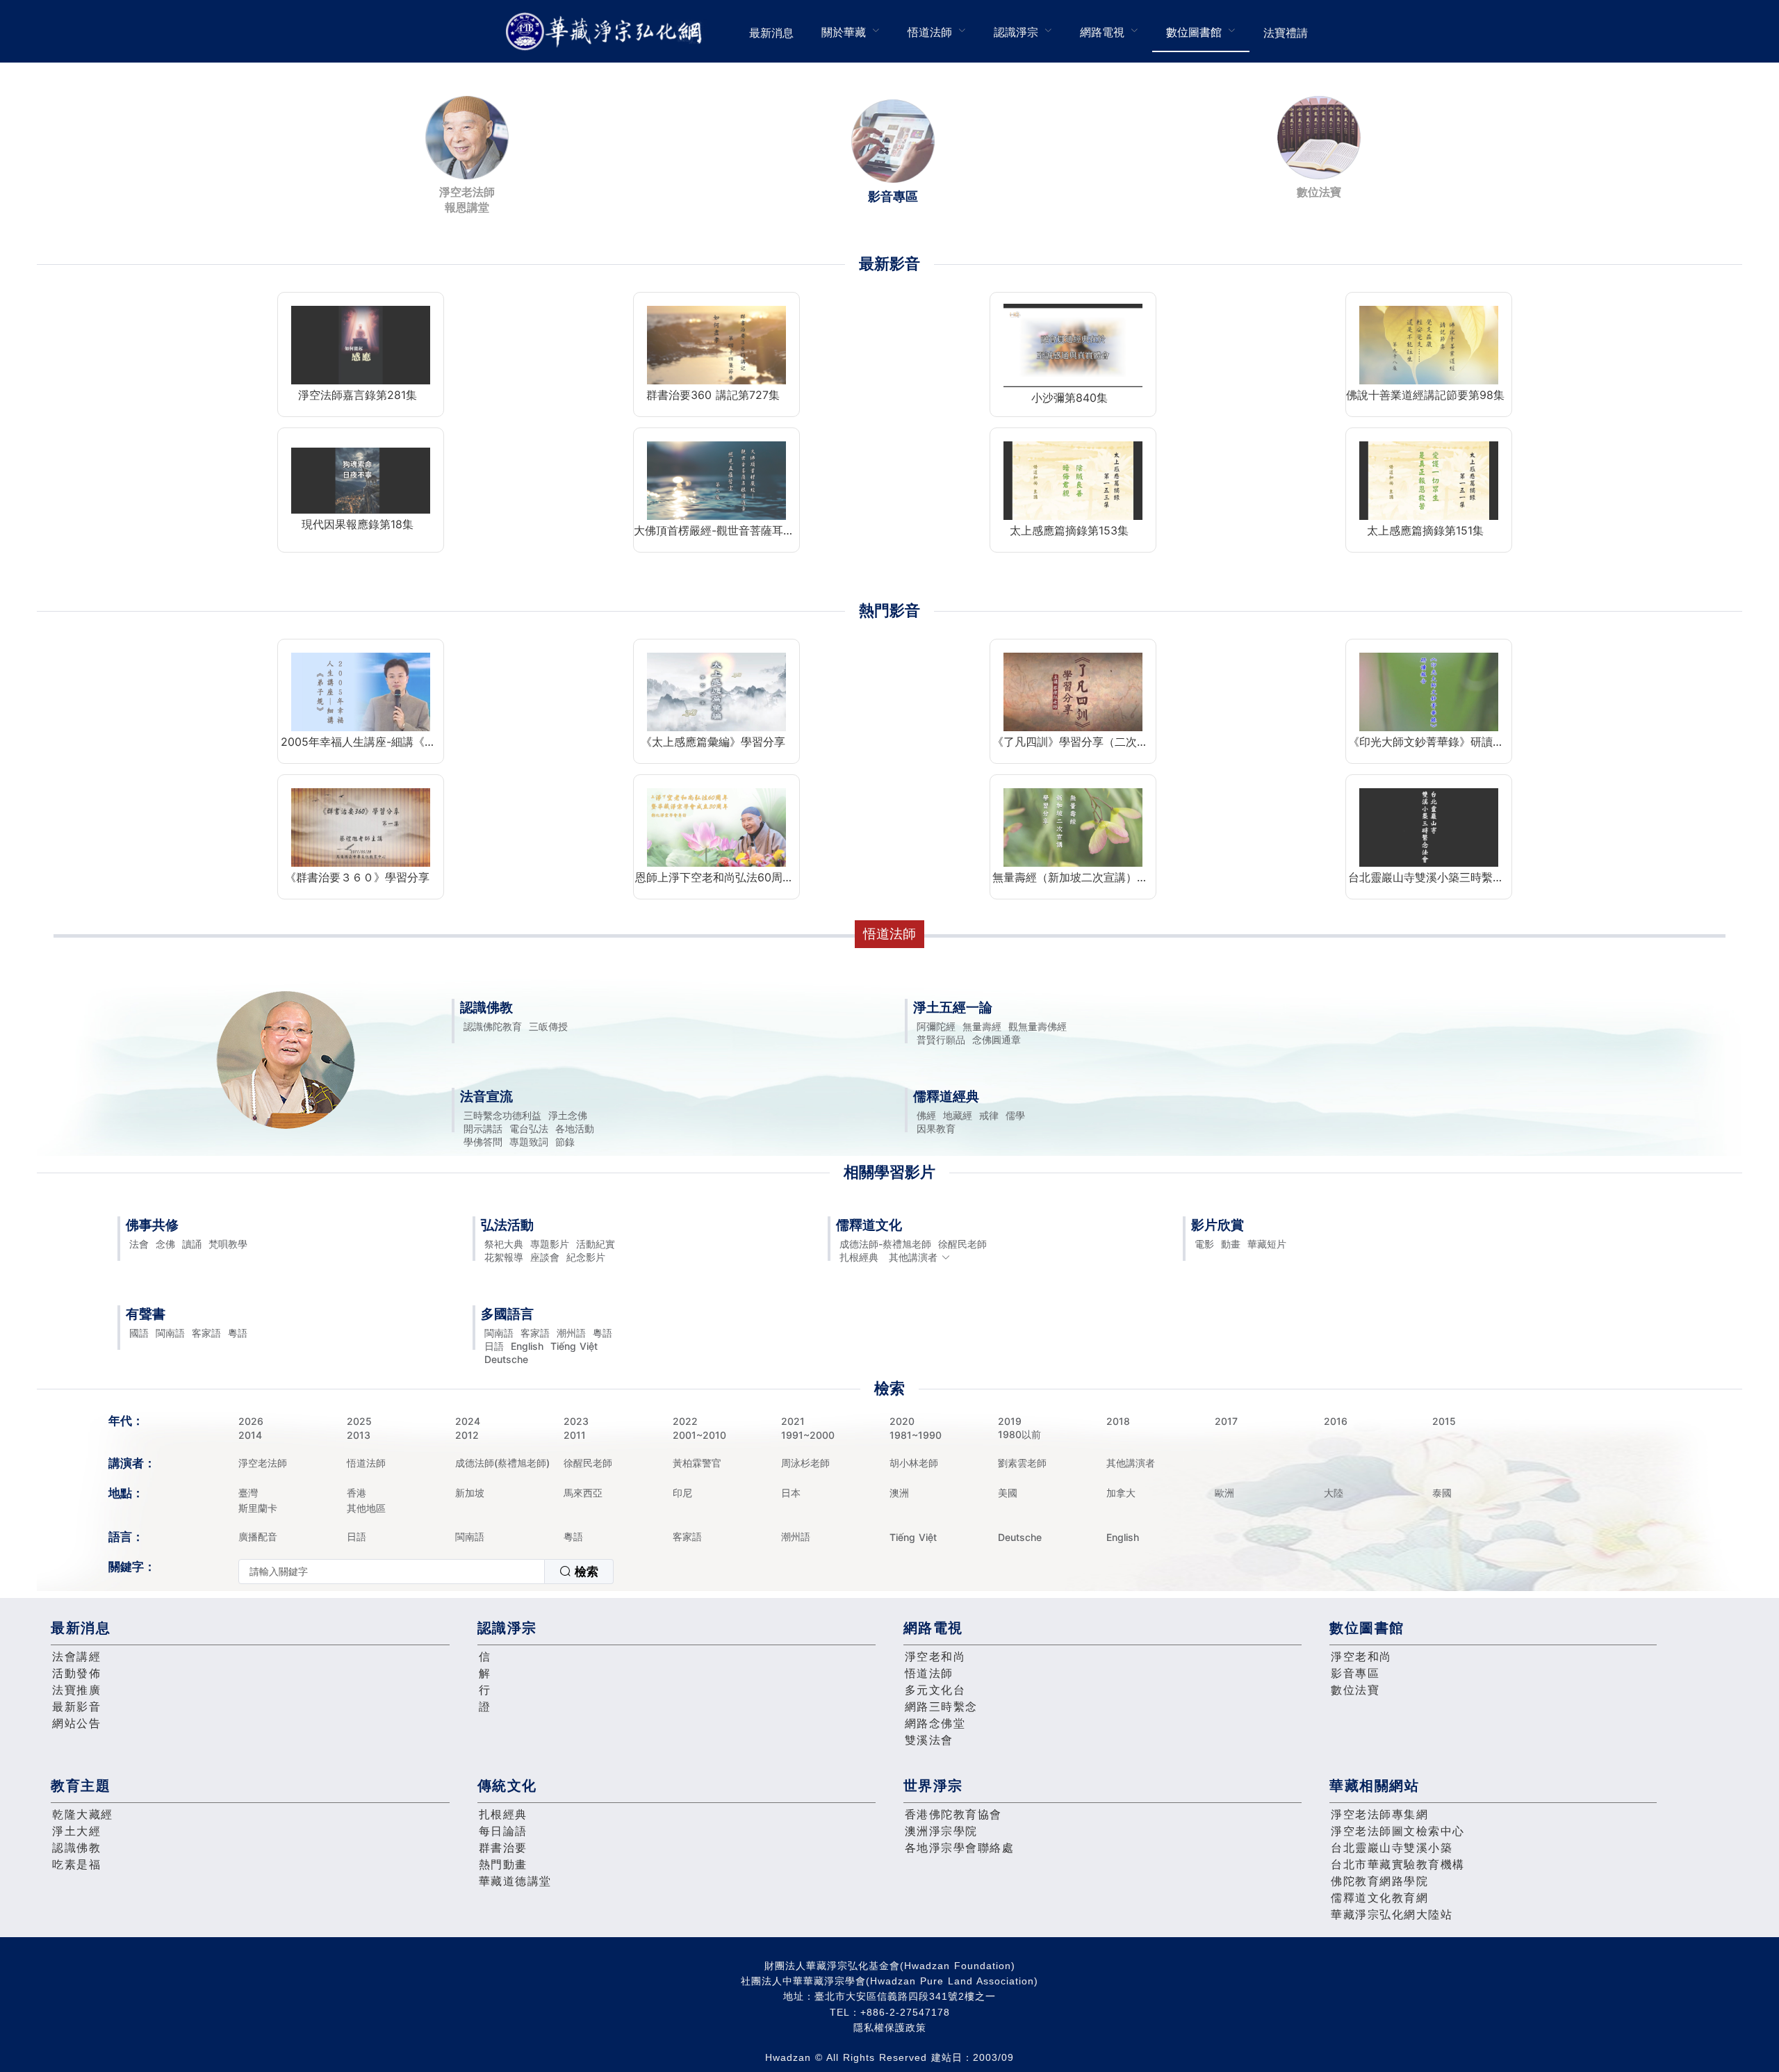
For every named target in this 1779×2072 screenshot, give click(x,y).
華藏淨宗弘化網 (607, 32)
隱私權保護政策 (890, 2028)
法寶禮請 (1286, 33)
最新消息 (771, 33)
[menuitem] (771, 31)
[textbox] (392, 1572)
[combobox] (426, 1572)
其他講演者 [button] (913, 1257)
